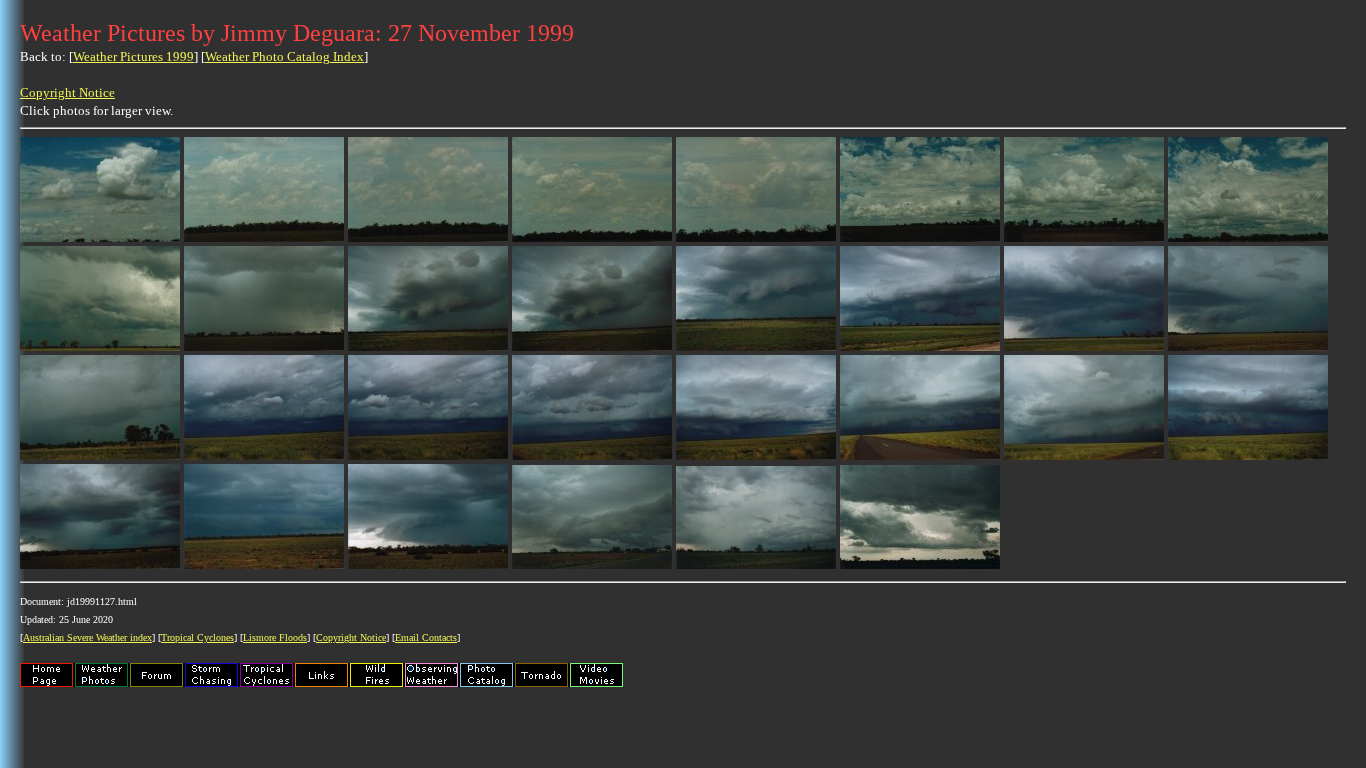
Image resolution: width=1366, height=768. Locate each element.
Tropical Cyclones (197, 637)
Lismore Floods (275, 637)
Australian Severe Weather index (87, 637)
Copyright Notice (67, 92)
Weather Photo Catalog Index (284, 56)
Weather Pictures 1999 (133, 56)
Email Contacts (426, 637)
